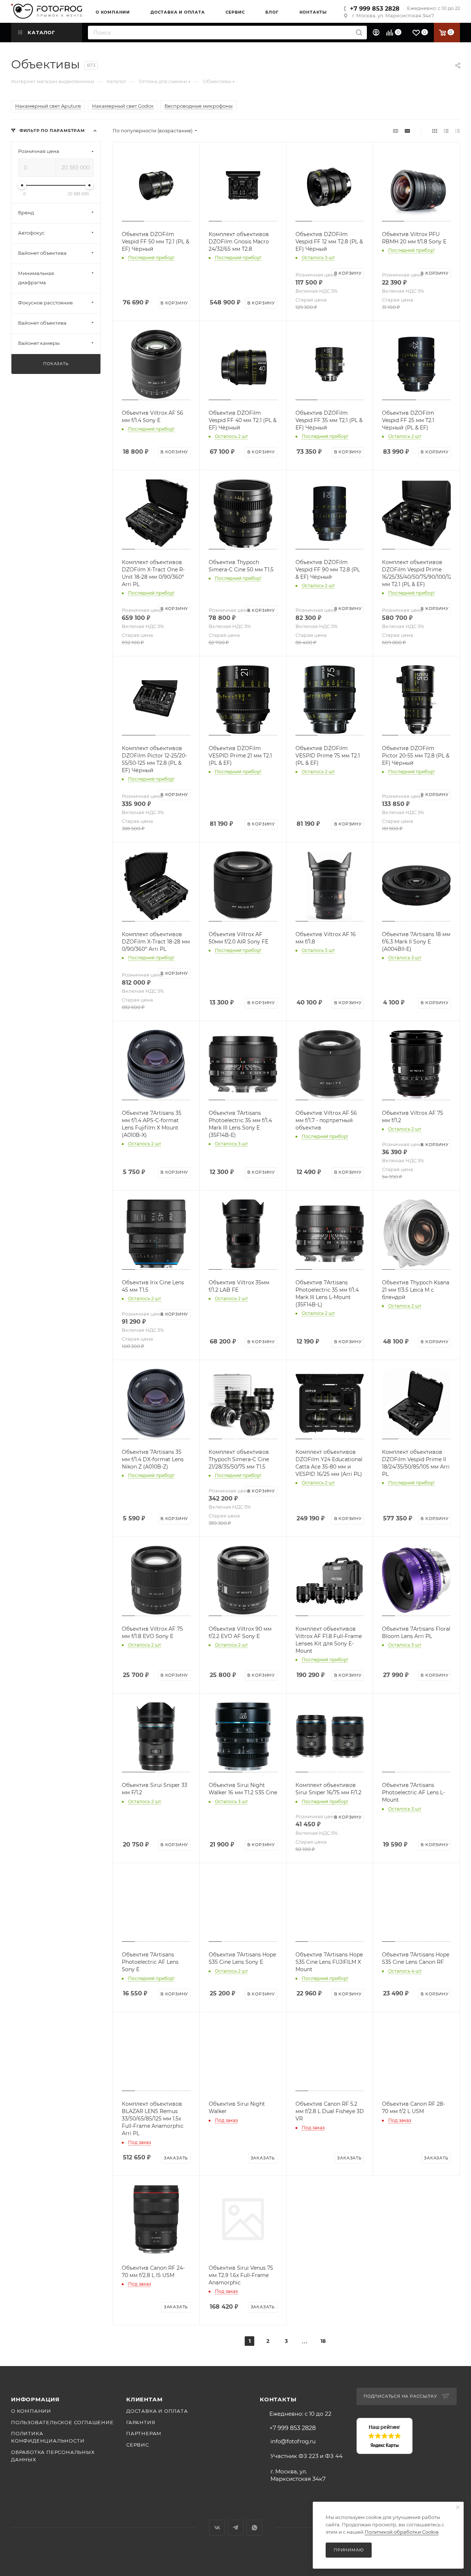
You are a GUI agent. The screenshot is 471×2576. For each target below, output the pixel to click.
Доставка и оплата (157, 2411)
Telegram (236, 2528)
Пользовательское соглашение (62, 2422)
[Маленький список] (396, 131)
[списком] (446, 131)
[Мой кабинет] (377, 33)
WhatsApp (254, 2528)
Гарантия (141, 2422)
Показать (56, 364)
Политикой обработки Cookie (402, 2532)
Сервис (138, 2445)
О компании (31, 2411)
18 (323, 2341)
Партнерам (144, 2433)
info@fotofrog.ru (293, 2441)
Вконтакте (217, 2528)
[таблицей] (458, 131)
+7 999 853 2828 (375, 9)
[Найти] (359, 33)
